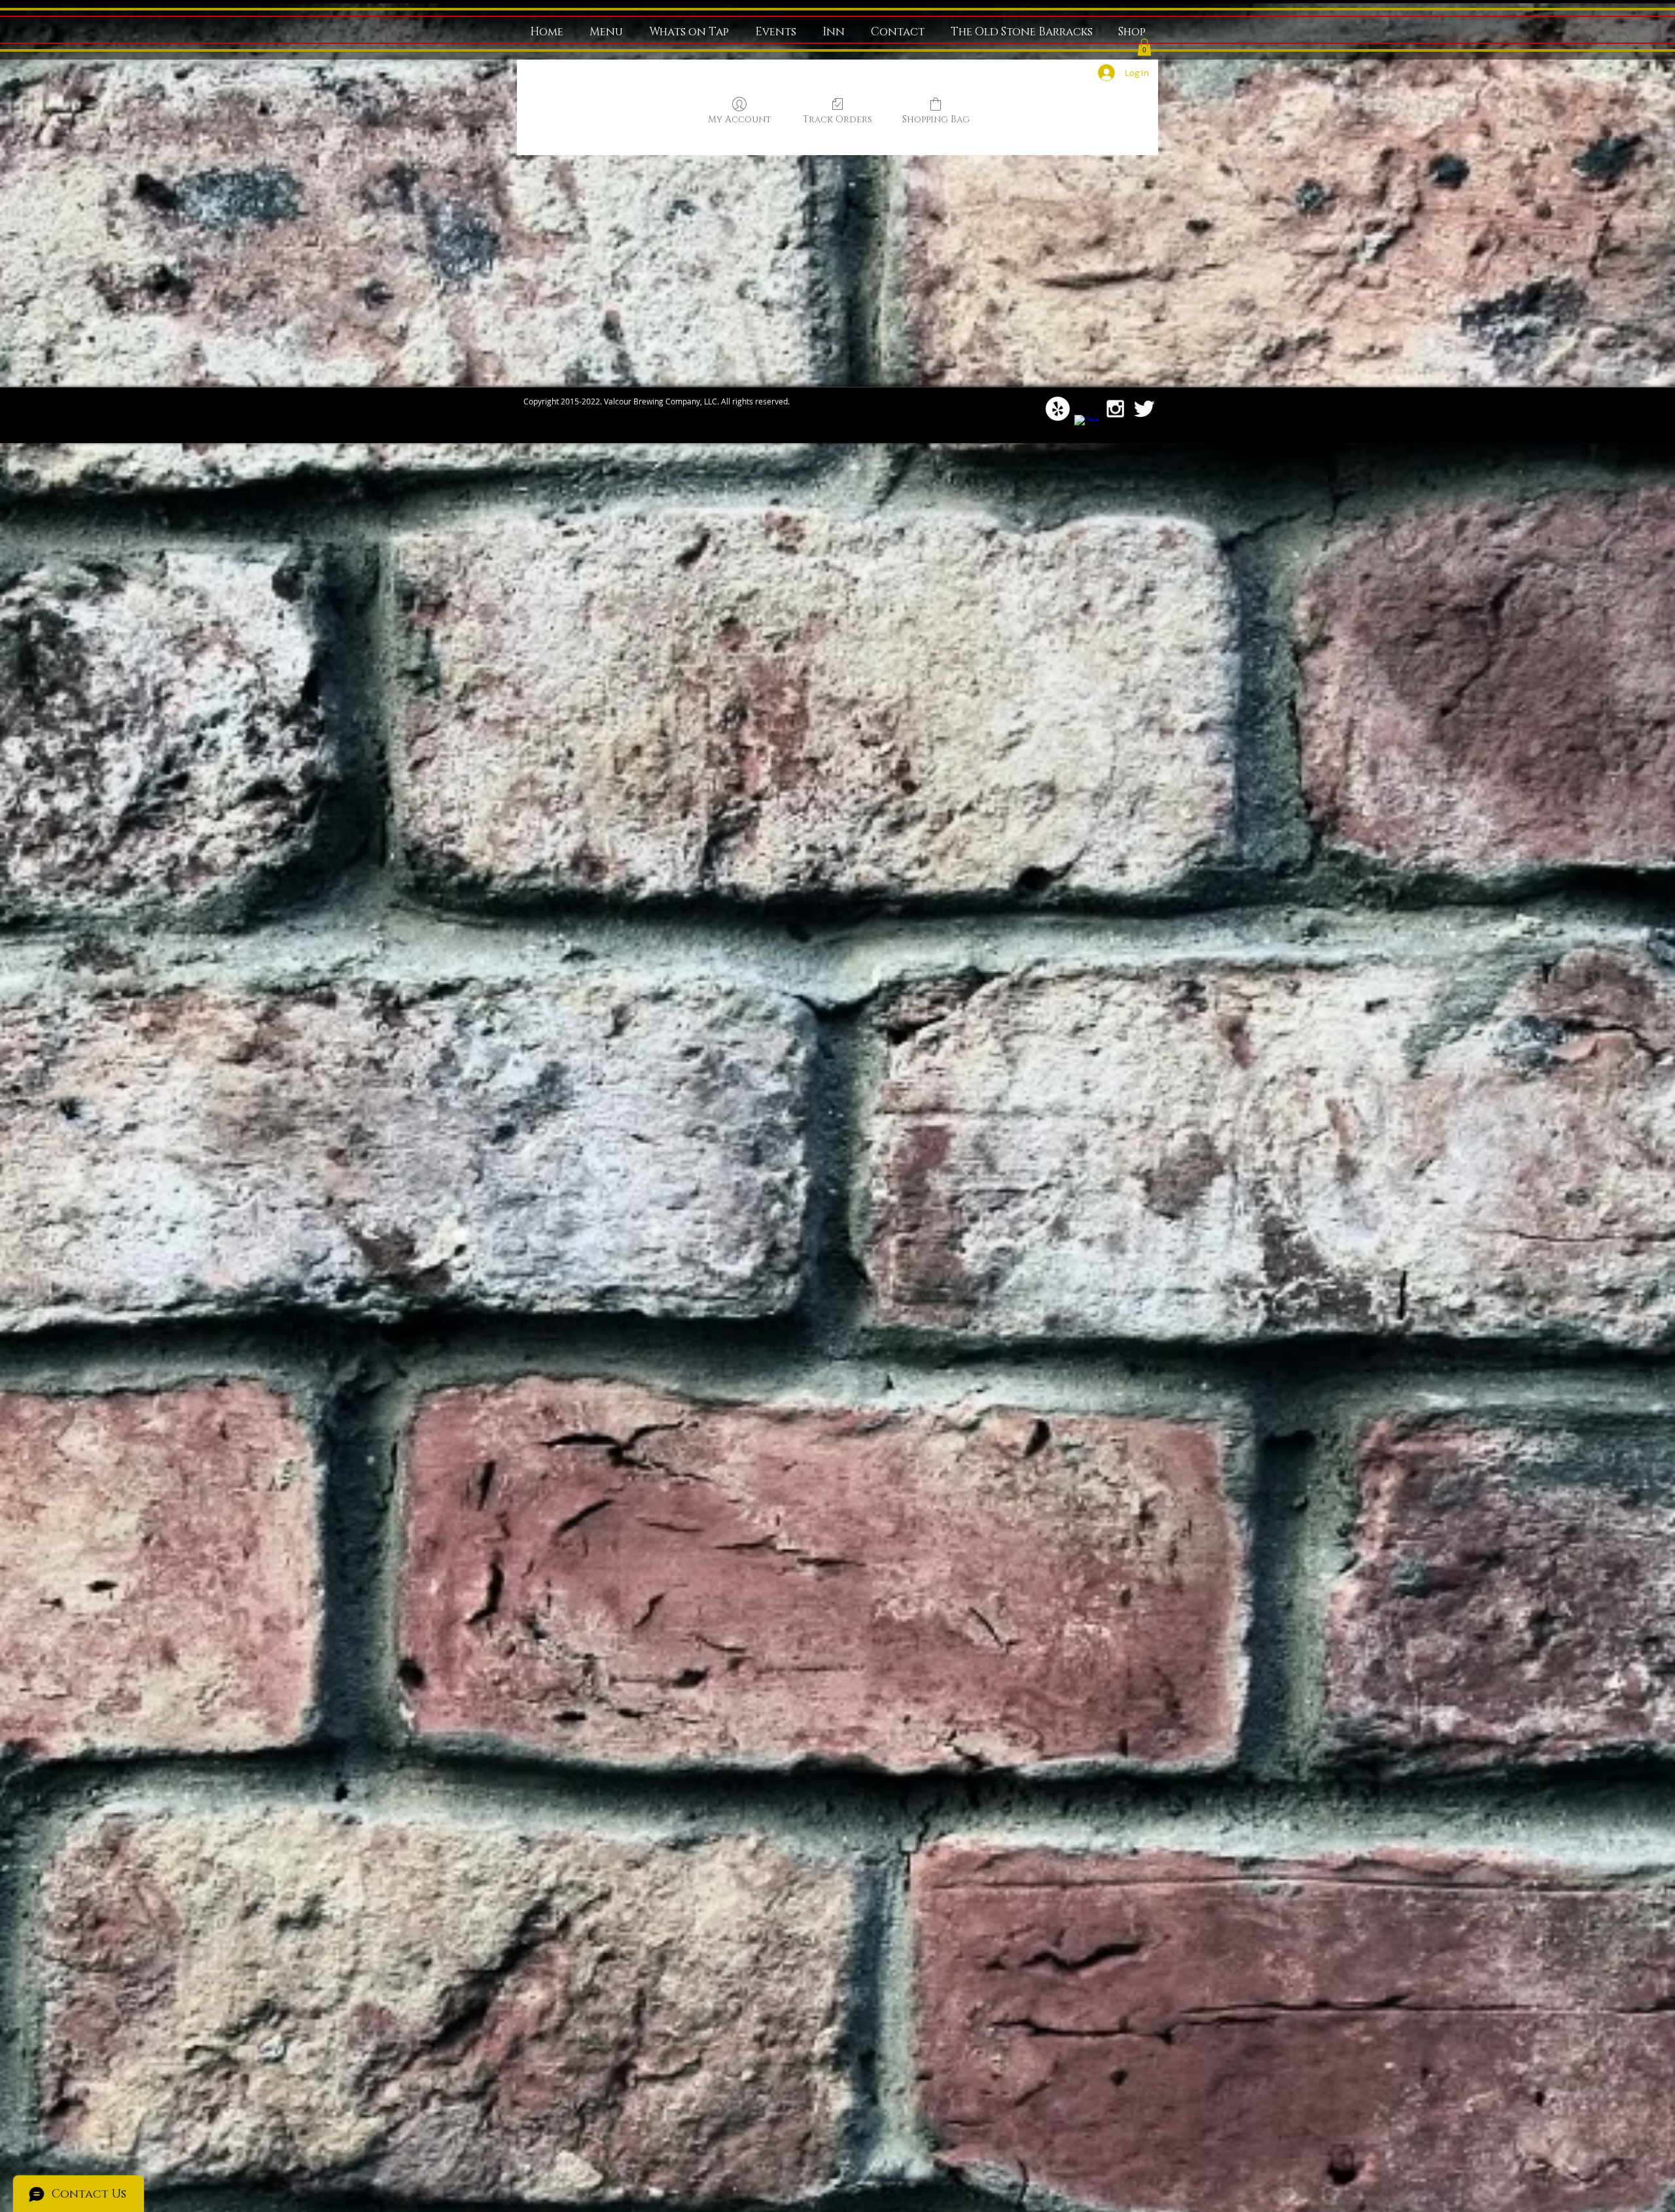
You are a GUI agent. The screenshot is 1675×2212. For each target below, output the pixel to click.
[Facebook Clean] (1086, 427)
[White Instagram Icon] (1115, 409)
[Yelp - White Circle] (1058, 409)
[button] (1144, 47)
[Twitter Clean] (1144, 409)
